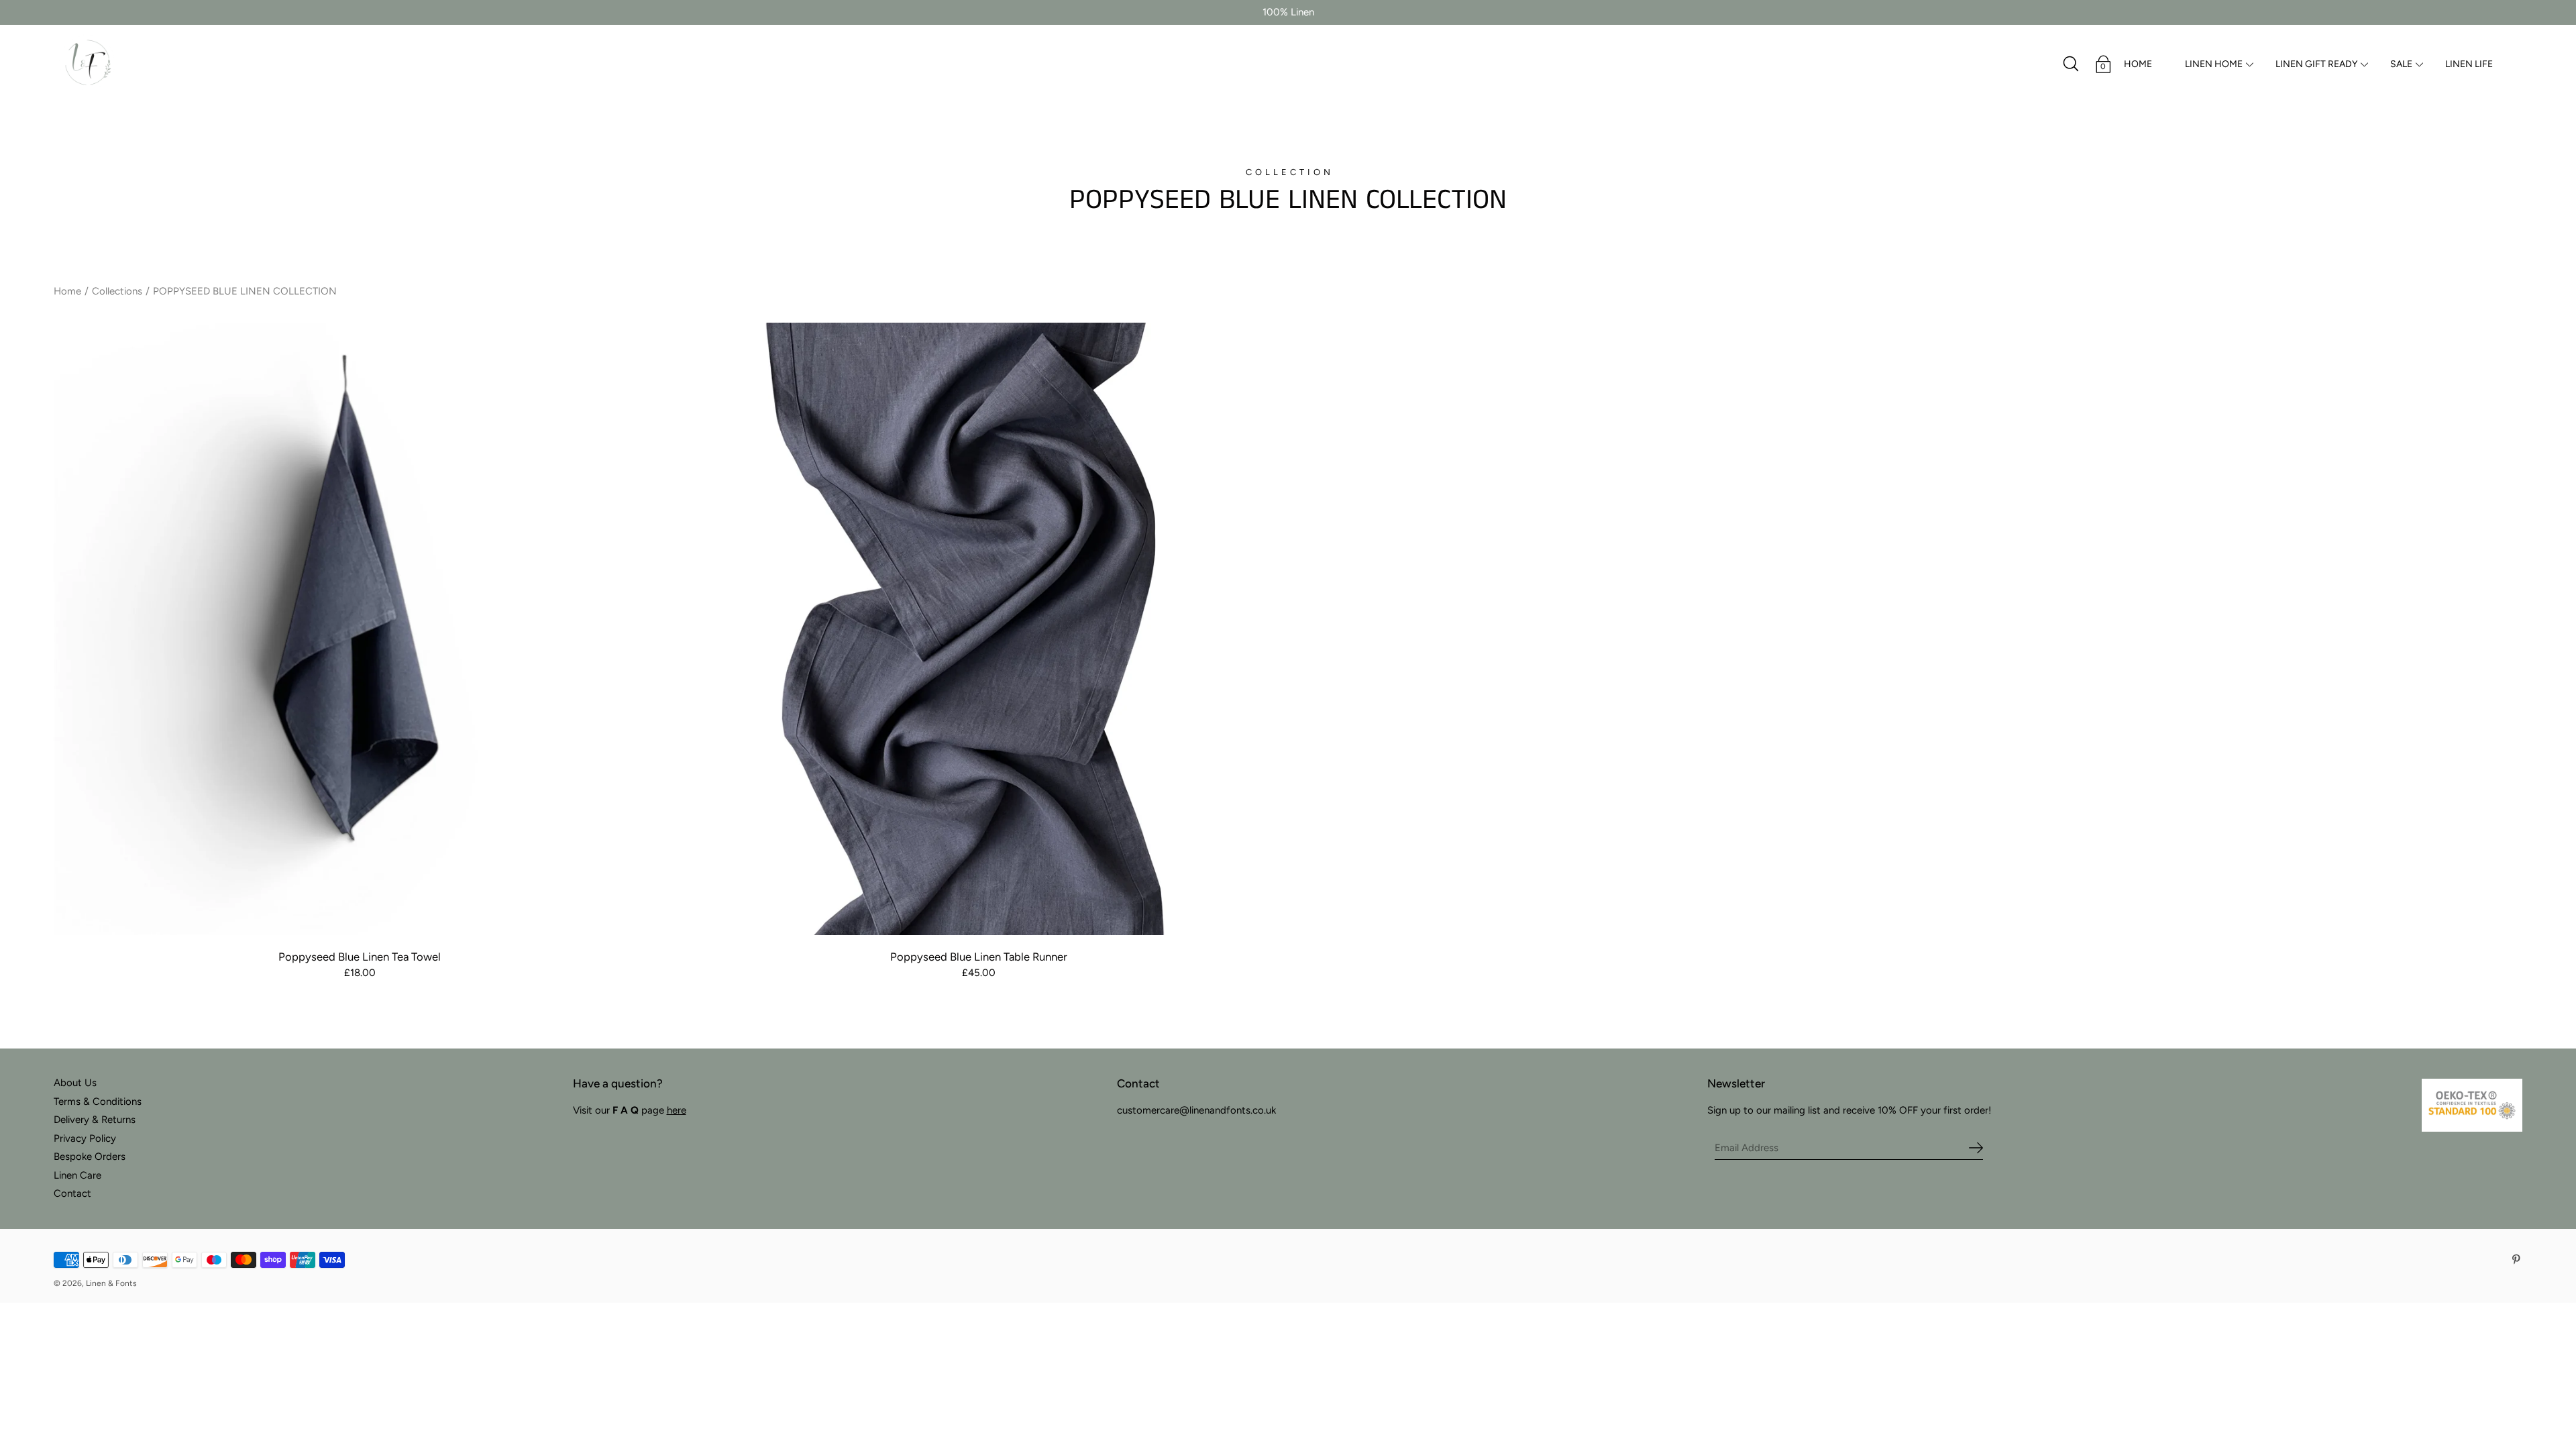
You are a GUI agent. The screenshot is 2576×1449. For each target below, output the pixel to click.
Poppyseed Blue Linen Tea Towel (360, 957)
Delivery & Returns (95, 1120)
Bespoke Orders (90, 1157)
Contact (72, 1193)
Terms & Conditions (98, 1102)
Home (67, 291)
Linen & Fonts (111, 1283)
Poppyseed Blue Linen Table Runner (979, 957)
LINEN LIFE (2469, 64)
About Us (75, 1083)
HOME (2138, 64)
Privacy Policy (85, 1138)
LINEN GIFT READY (2316, 64)
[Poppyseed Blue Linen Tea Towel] (360, 629)
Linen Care (77, 1175)
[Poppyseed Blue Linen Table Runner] (979, 629)
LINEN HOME (2214, 64)
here (677, 1110)
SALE (2401, 64)
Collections (117, 291)
